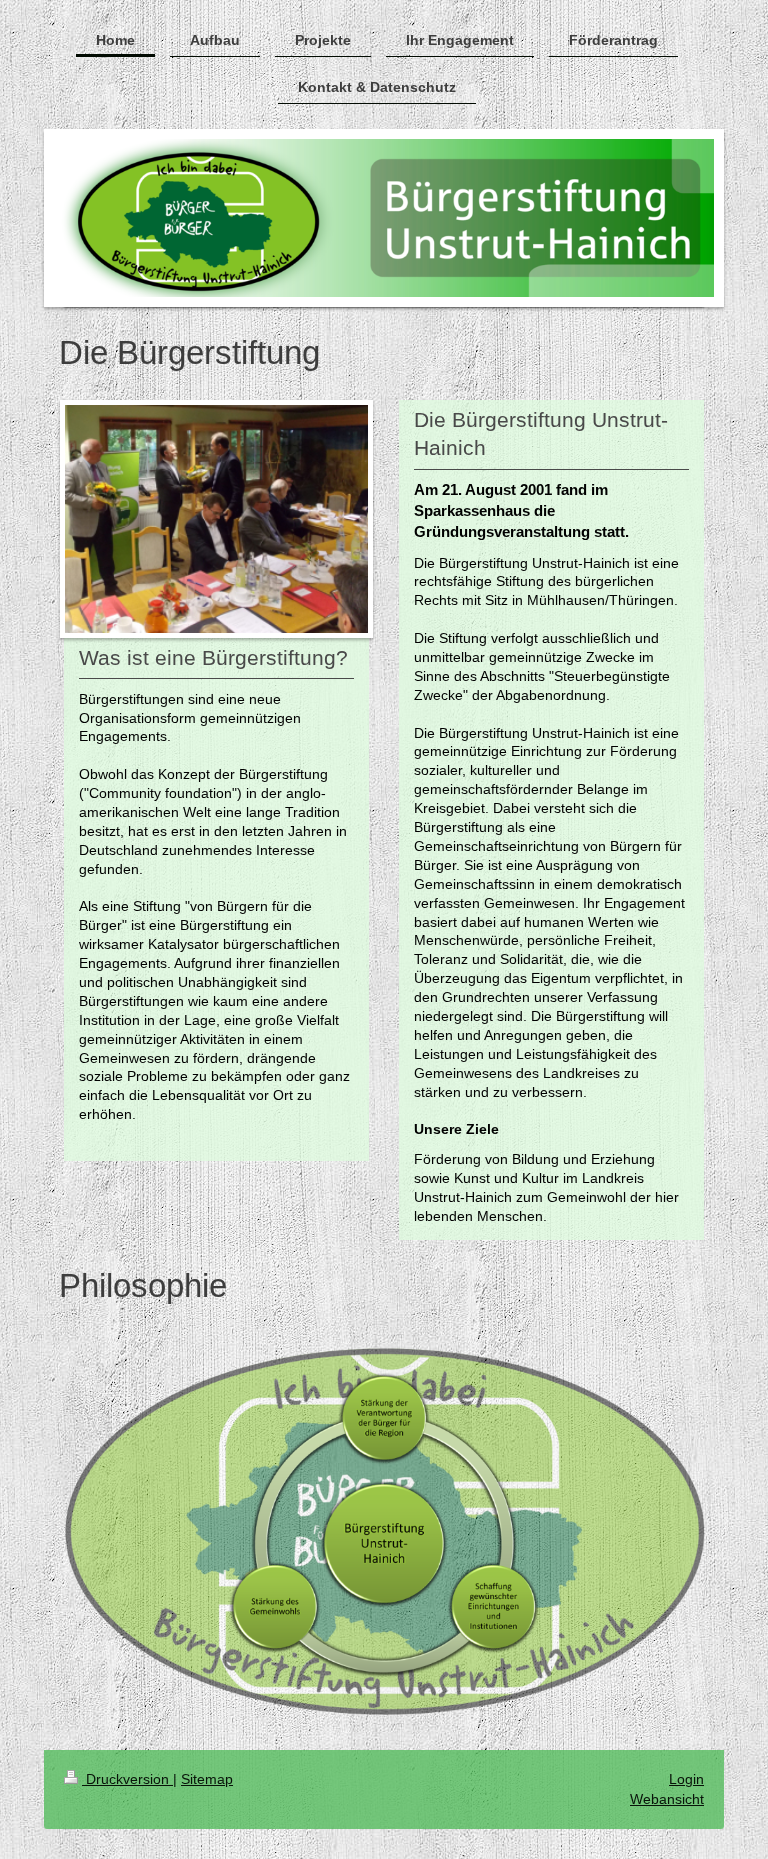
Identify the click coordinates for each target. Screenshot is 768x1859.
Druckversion (127, 1779)
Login (686, 1779)
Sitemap (207, 1779)
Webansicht (667, 1799)
